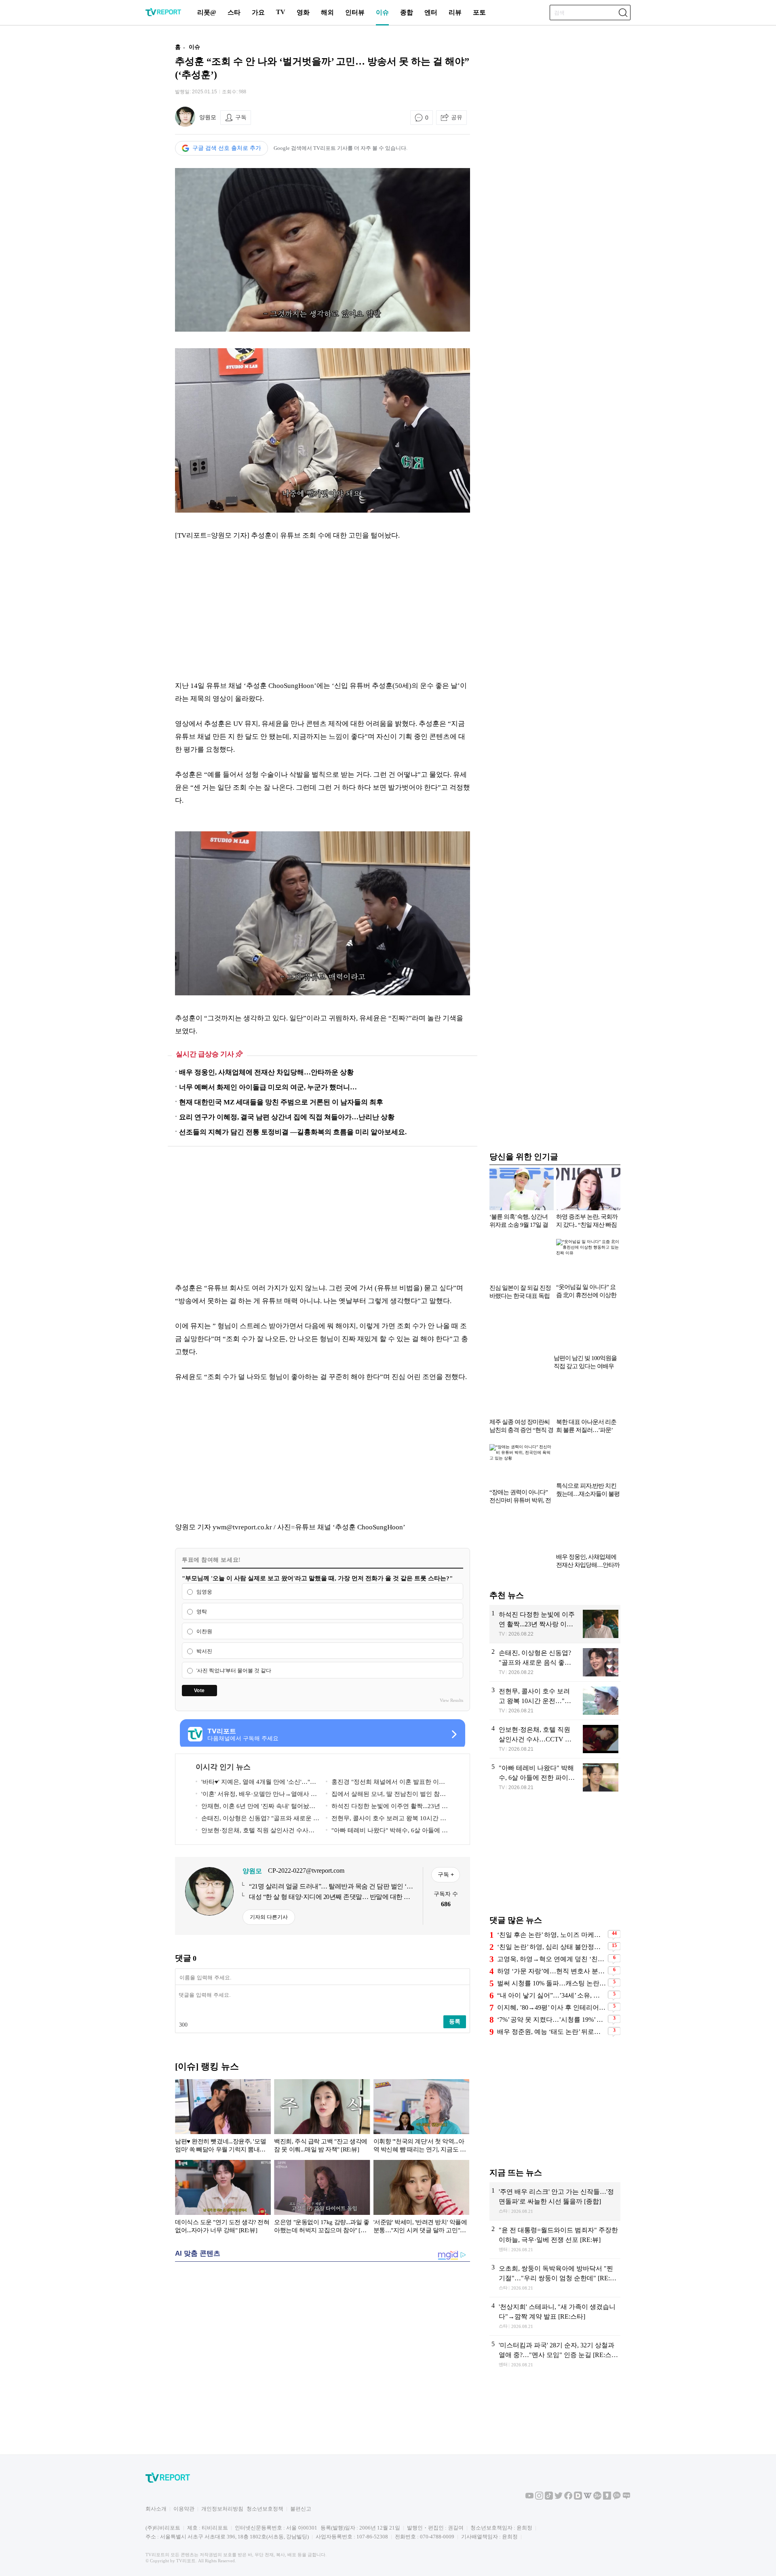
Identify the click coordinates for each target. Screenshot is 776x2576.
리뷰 (455, 12)
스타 (234, 12)
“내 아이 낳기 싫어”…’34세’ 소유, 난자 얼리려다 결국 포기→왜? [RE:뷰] (551, 1995)
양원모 (208, 117)
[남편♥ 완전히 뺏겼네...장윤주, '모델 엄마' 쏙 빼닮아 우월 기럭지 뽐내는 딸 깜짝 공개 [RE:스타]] (223, 2118)
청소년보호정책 (265, 2509)
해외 (327, 12)
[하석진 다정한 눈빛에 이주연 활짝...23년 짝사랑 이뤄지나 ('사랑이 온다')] (555, 1624)
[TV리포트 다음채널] (578, 2498)
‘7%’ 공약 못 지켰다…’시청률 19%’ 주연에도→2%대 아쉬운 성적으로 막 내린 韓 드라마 (551, 2020)
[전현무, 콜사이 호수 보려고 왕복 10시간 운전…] (555, 1701)
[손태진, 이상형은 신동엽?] (555, 1662)
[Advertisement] (123, 159)
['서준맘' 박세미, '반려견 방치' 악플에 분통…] (421, 2198)
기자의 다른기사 (269, 1917)
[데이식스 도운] (223, 2198)
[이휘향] (421, 2118)
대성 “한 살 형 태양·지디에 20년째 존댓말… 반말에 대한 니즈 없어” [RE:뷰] (330, 1897)
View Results (451, 1700)
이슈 (382, 12)
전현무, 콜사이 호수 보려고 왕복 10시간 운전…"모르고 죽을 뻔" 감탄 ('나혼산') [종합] (386, 1820)
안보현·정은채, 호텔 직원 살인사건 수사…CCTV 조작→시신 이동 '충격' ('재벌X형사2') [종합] (255, 1832)
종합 (407, 12)
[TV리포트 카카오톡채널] (617, 2498)
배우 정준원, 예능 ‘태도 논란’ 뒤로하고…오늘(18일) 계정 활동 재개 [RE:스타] (551, 2032)
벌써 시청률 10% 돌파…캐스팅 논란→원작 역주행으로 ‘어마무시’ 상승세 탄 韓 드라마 (551, 1983)
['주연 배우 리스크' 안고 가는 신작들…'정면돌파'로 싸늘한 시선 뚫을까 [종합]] (555, 2201)
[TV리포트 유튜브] (529, 2498)
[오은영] (322, 2198)
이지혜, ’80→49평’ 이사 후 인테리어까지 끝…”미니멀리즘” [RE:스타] (551, 2007)
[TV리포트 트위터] (559, 2498)
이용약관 (184, 2509)
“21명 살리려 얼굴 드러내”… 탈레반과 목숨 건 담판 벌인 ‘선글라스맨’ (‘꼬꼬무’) (331, 1887)
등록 (455, 2021)
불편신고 (301, 2509)
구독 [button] (241, 117)
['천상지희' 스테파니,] (555, 2316)
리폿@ (207, 12)
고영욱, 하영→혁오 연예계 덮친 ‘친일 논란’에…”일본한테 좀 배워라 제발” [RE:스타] (551, 1959)
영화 (303, 12)
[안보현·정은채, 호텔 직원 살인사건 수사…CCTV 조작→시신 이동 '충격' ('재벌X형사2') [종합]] (555, 1739)
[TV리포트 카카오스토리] (607, 2498)
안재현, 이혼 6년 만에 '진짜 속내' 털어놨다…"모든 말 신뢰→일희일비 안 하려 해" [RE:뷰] (257, 1807)
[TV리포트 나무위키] (597, 2498)
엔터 (431, 12)
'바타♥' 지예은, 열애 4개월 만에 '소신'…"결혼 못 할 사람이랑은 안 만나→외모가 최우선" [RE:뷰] (256, 1783)
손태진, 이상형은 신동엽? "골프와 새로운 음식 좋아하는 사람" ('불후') (257, 1820)
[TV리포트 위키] (588, 2498)
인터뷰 (355, 12)
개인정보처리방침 (222, 2509)
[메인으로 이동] (163, 15)
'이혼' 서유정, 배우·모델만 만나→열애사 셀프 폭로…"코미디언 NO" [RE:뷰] (256, 1795)
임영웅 (204, 1592)
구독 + (446, 1874)
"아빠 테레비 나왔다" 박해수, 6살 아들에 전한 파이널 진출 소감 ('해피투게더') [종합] (387, 1832)
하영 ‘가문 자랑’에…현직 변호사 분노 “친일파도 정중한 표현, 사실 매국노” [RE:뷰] (551, 1971)
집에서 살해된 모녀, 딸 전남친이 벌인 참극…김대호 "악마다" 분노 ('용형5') (383, 1795)
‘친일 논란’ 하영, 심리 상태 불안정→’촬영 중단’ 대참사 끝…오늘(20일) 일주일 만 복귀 (551, 1947)
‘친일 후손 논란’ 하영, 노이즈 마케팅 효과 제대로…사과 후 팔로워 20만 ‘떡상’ (551, 1935)
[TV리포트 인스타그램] (539, 2498)
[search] (623, 13)
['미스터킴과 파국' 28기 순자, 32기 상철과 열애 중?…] (555, 2355)
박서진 (204, 1651)
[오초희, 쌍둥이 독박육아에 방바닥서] (555, 2278)
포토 (479, 12)
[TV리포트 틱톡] (549, 2498)
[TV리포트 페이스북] (568, 2498)
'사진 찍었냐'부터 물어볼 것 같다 (234, 1671)
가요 (258, 12)
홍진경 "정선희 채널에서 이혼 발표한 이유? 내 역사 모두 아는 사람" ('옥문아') (387, 1783)
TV (281, 12)
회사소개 (156, 2509)
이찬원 (204, 1631)
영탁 (202, 1612)
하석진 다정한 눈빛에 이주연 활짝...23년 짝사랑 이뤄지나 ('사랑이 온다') (387, 1807)
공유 (457, 117)
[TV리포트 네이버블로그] (626, 2498)
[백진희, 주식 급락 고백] (322, 2118)
